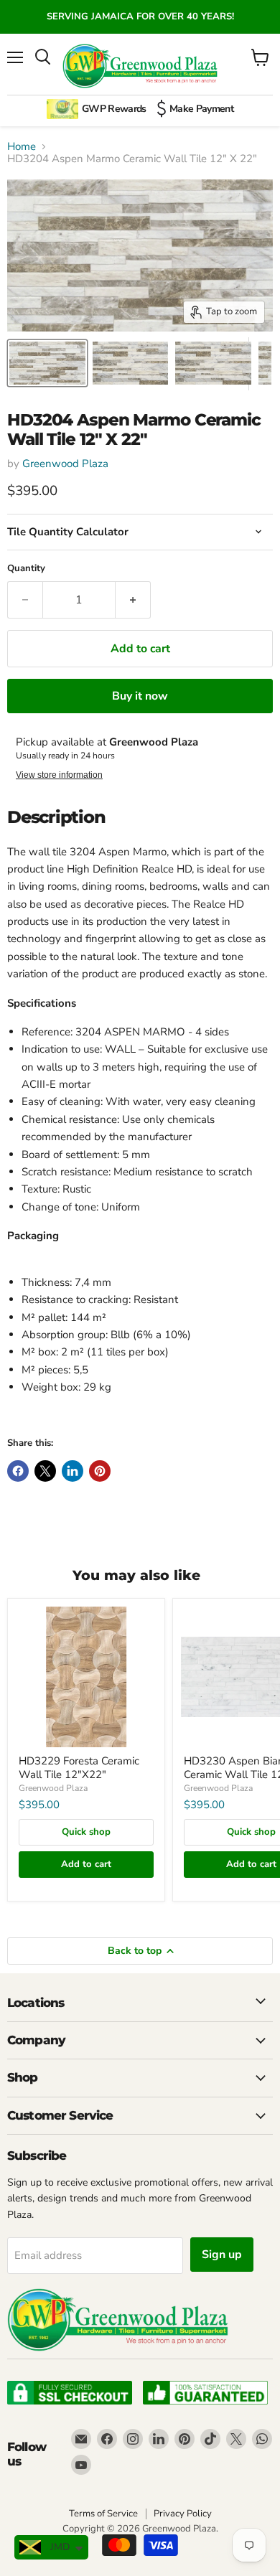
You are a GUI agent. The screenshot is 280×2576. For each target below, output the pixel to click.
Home (22, 147)
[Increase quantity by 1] (133, 600)
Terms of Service (103, 2514)
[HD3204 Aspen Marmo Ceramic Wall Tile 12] (47, 363)
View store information (59, 775)
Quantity (26, 569)
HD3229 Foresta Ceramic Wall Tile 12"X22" (79, 1768)
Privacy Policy (183, 2514)
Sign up (222, 2255)
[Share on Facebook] (18, 1471)
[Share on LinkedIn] (73, 1471)
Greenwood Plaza (65, 464)
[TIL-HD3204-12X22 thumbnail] (213, 363)
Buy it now (140, 696)
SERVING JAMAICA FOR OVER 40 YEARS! (140, 17)
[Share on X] (45, 1471)
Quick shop (86, 1832)
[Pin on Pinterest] (100, 1471)
